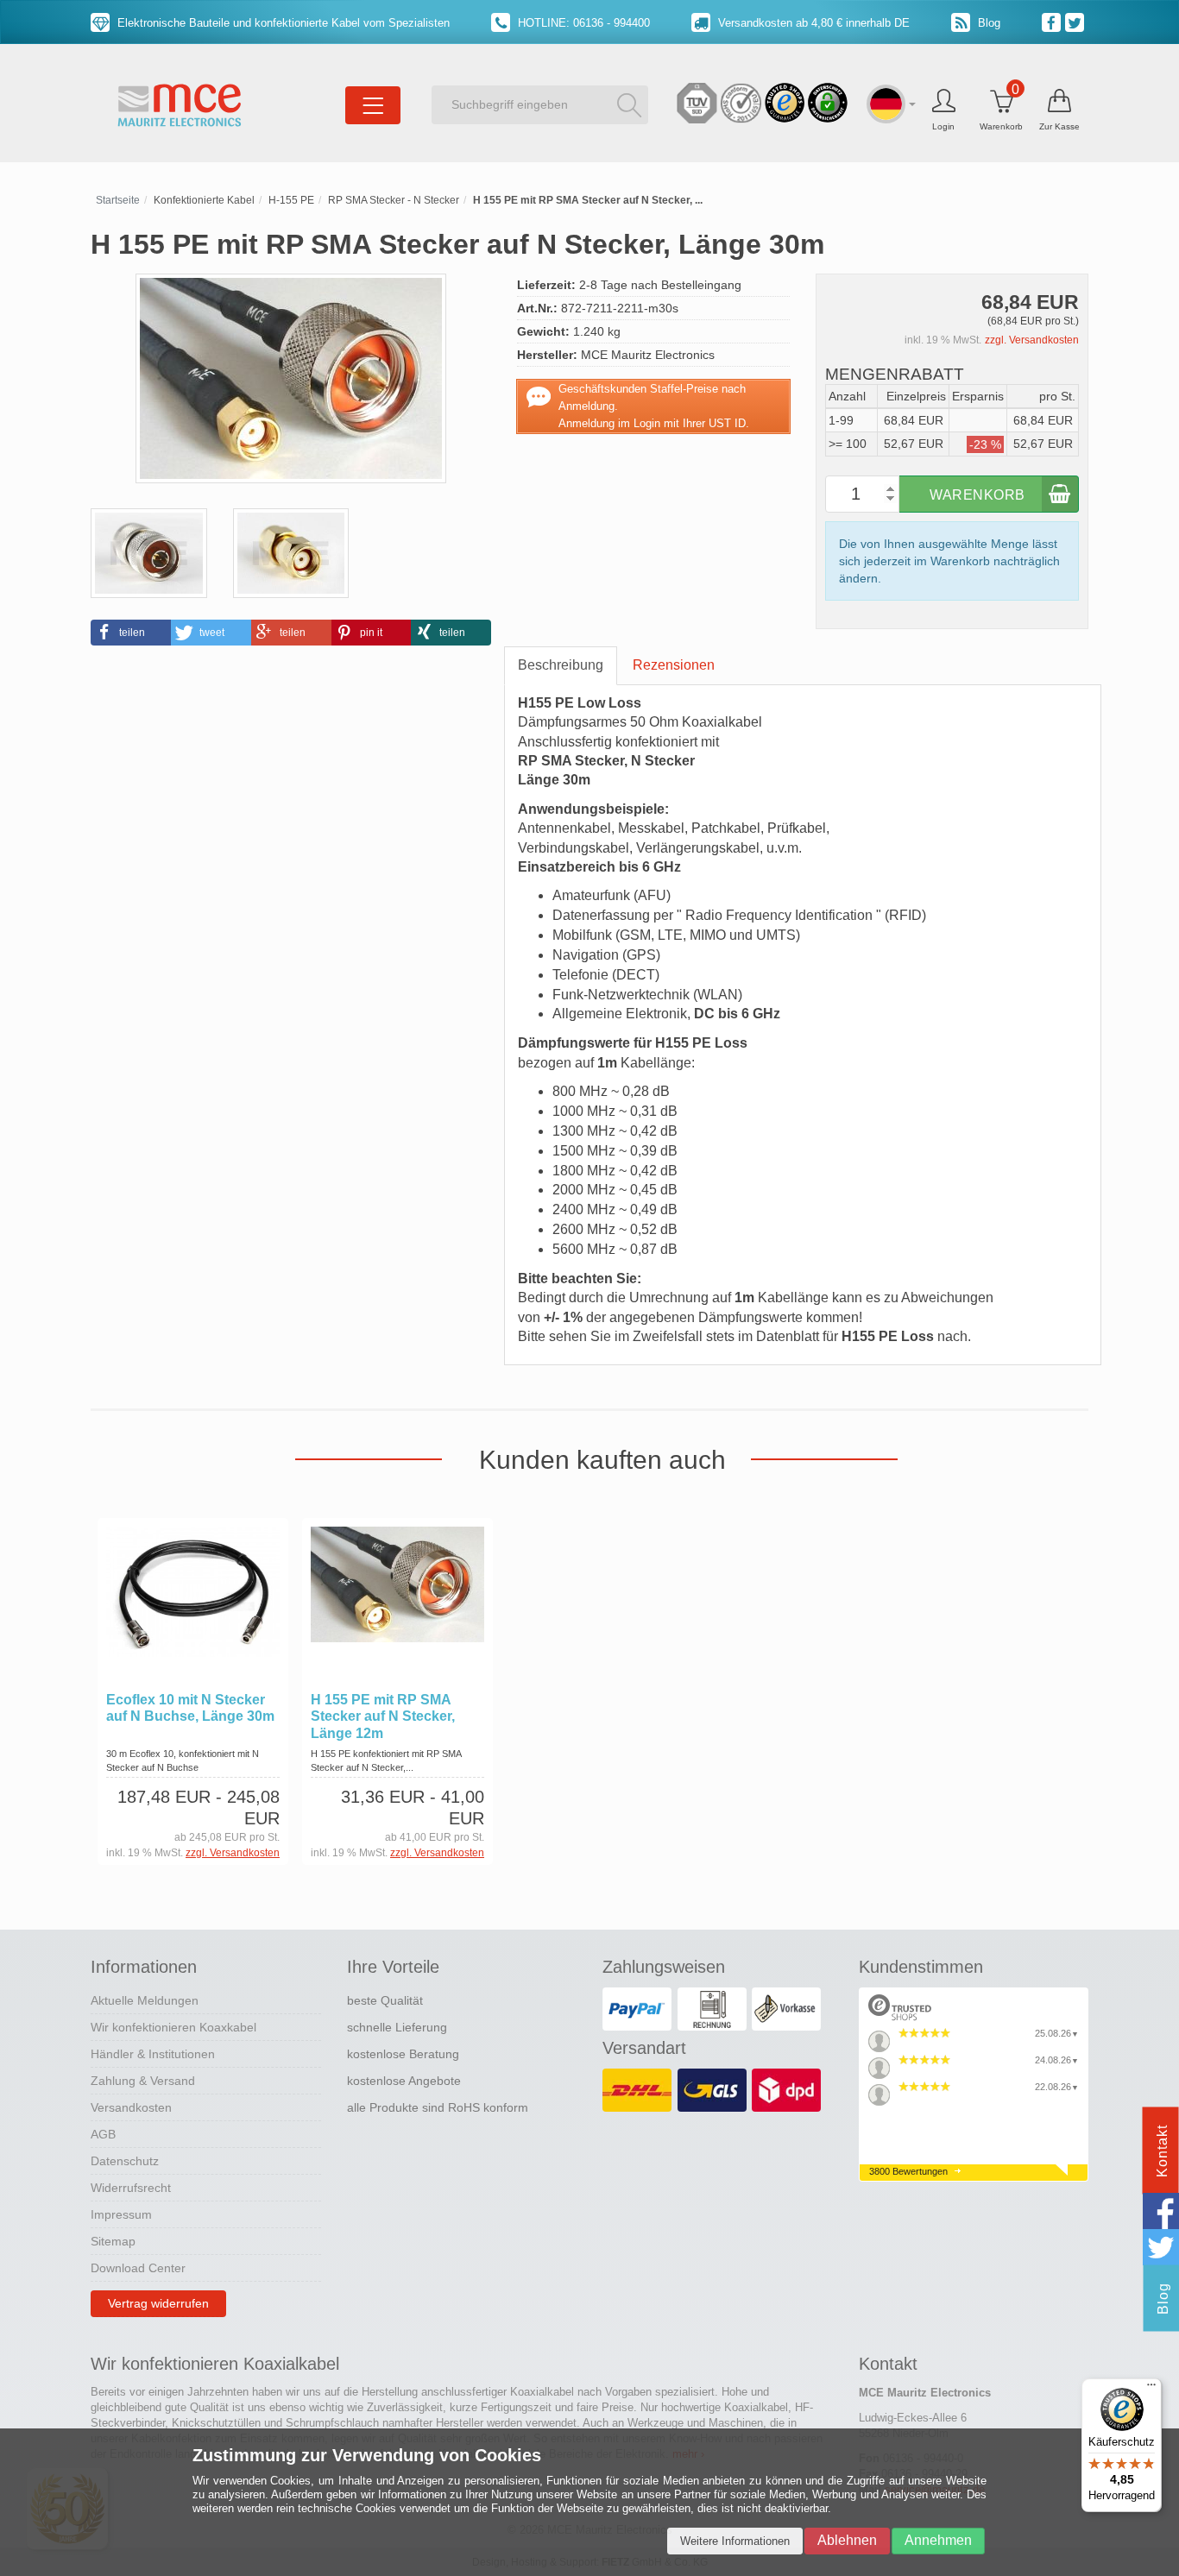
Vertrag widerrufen (158, 2303)
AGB (103, 2134)
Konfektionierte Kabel (204, 200)
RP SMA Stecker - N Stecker (394, 200)
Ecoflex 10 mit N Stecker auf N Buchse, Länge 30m (190, 1708)
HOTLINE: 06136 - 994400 (582, 23)
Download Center (138, 2268)
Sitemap (113, 2241)
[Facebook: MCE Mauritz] (1053, 22)
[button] (131, 633)
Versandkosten (131, 2107)
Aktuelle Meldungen (145, 2000)
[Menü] (1151, 2389)
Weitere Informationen (735, 2541)
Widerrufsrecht (131, 2188)
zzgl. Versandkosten (1032, 340)
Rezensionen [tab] (674, 665)
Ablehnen (847, 2540)
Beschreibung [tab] (561, 665)
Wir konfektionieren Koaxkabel (173, 2027)
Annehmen (938, 2540)
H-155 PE (291, 200)
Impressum (121, 2214)
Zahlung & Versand (143, 2081)
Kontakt (1162, 2151)
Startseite (118, 200)
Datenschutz (125, 2161)
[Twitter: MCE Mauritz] (1077, 22)
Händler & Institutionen (153, 2054)
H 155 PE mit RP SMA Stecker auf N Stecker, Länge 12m (383, 1716)
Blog (987, 23)
